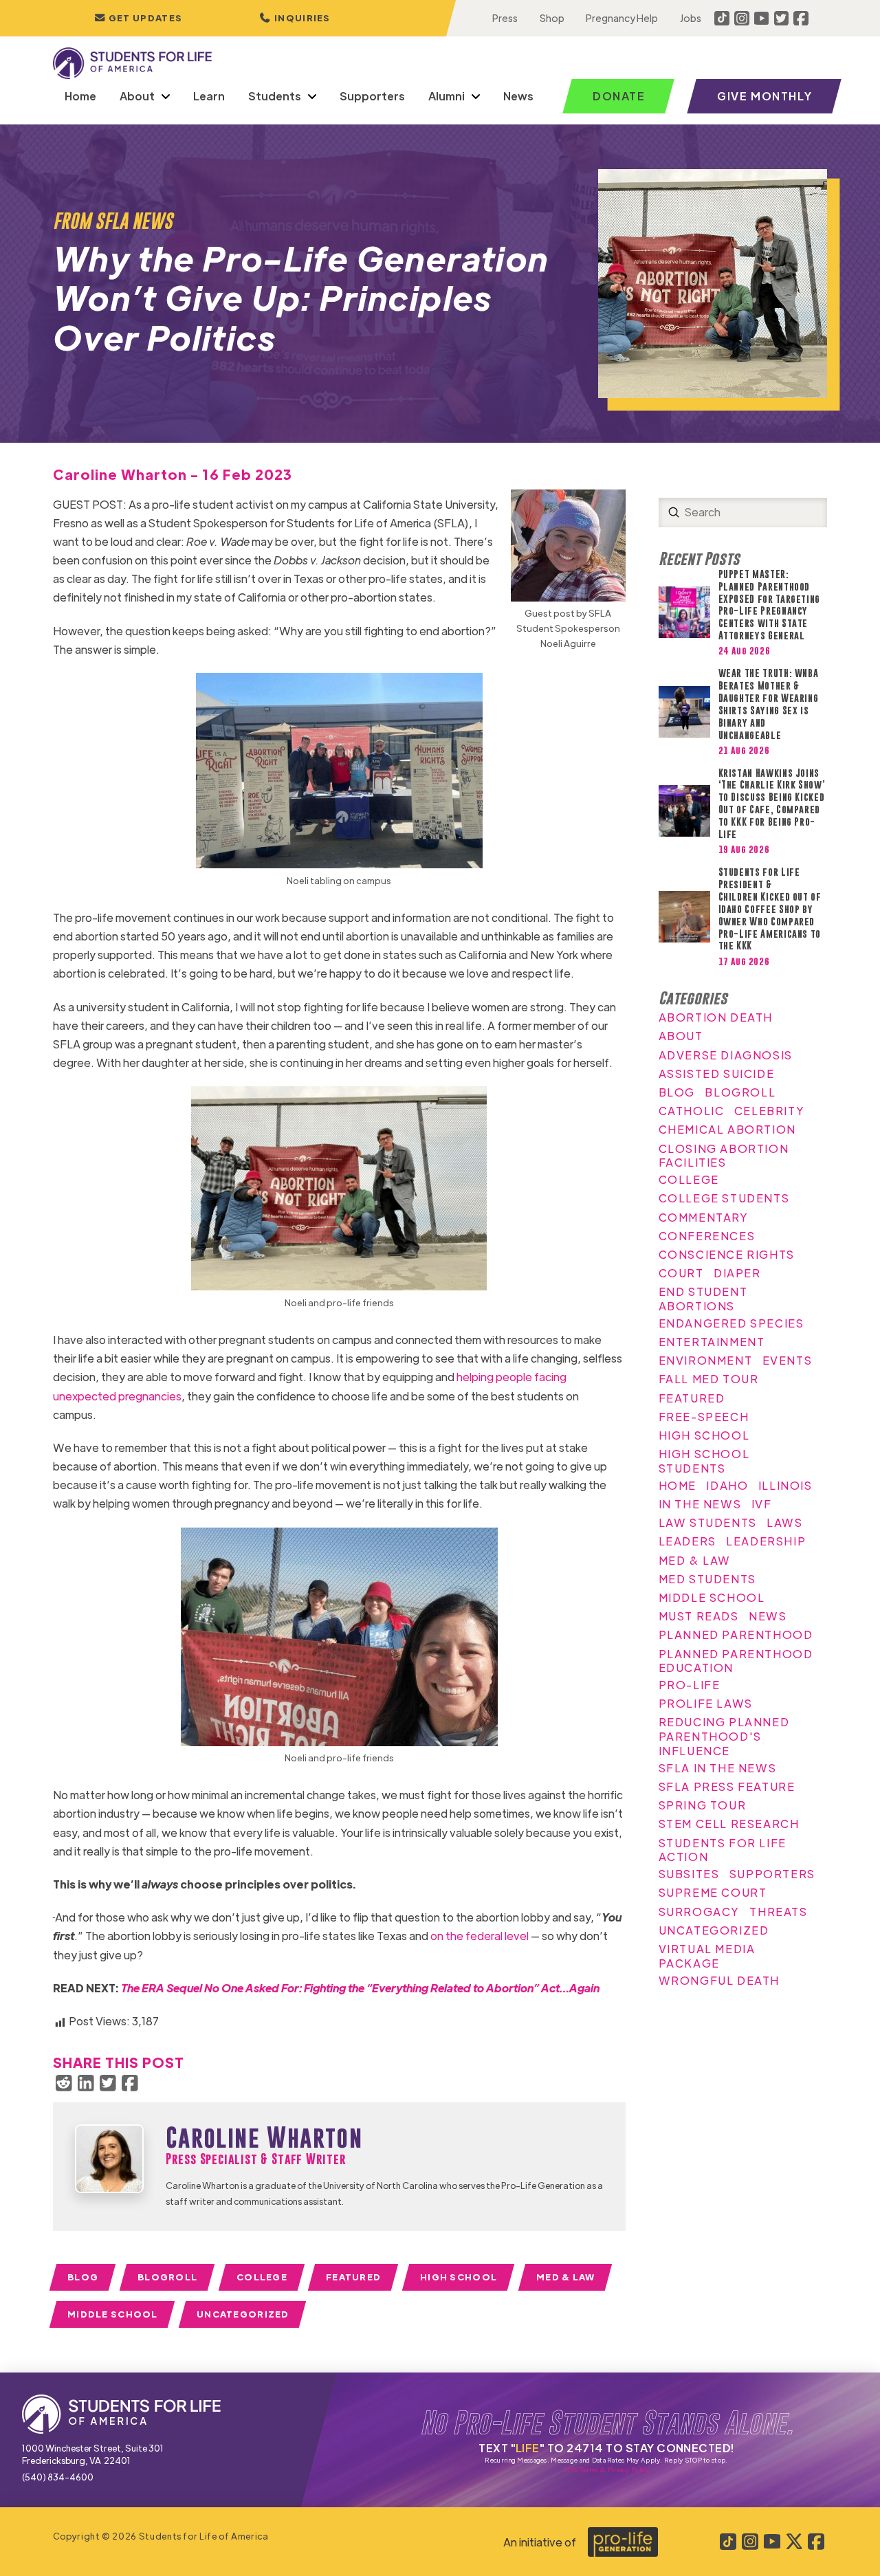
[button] (295, 18)
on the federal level (480, 1936)
